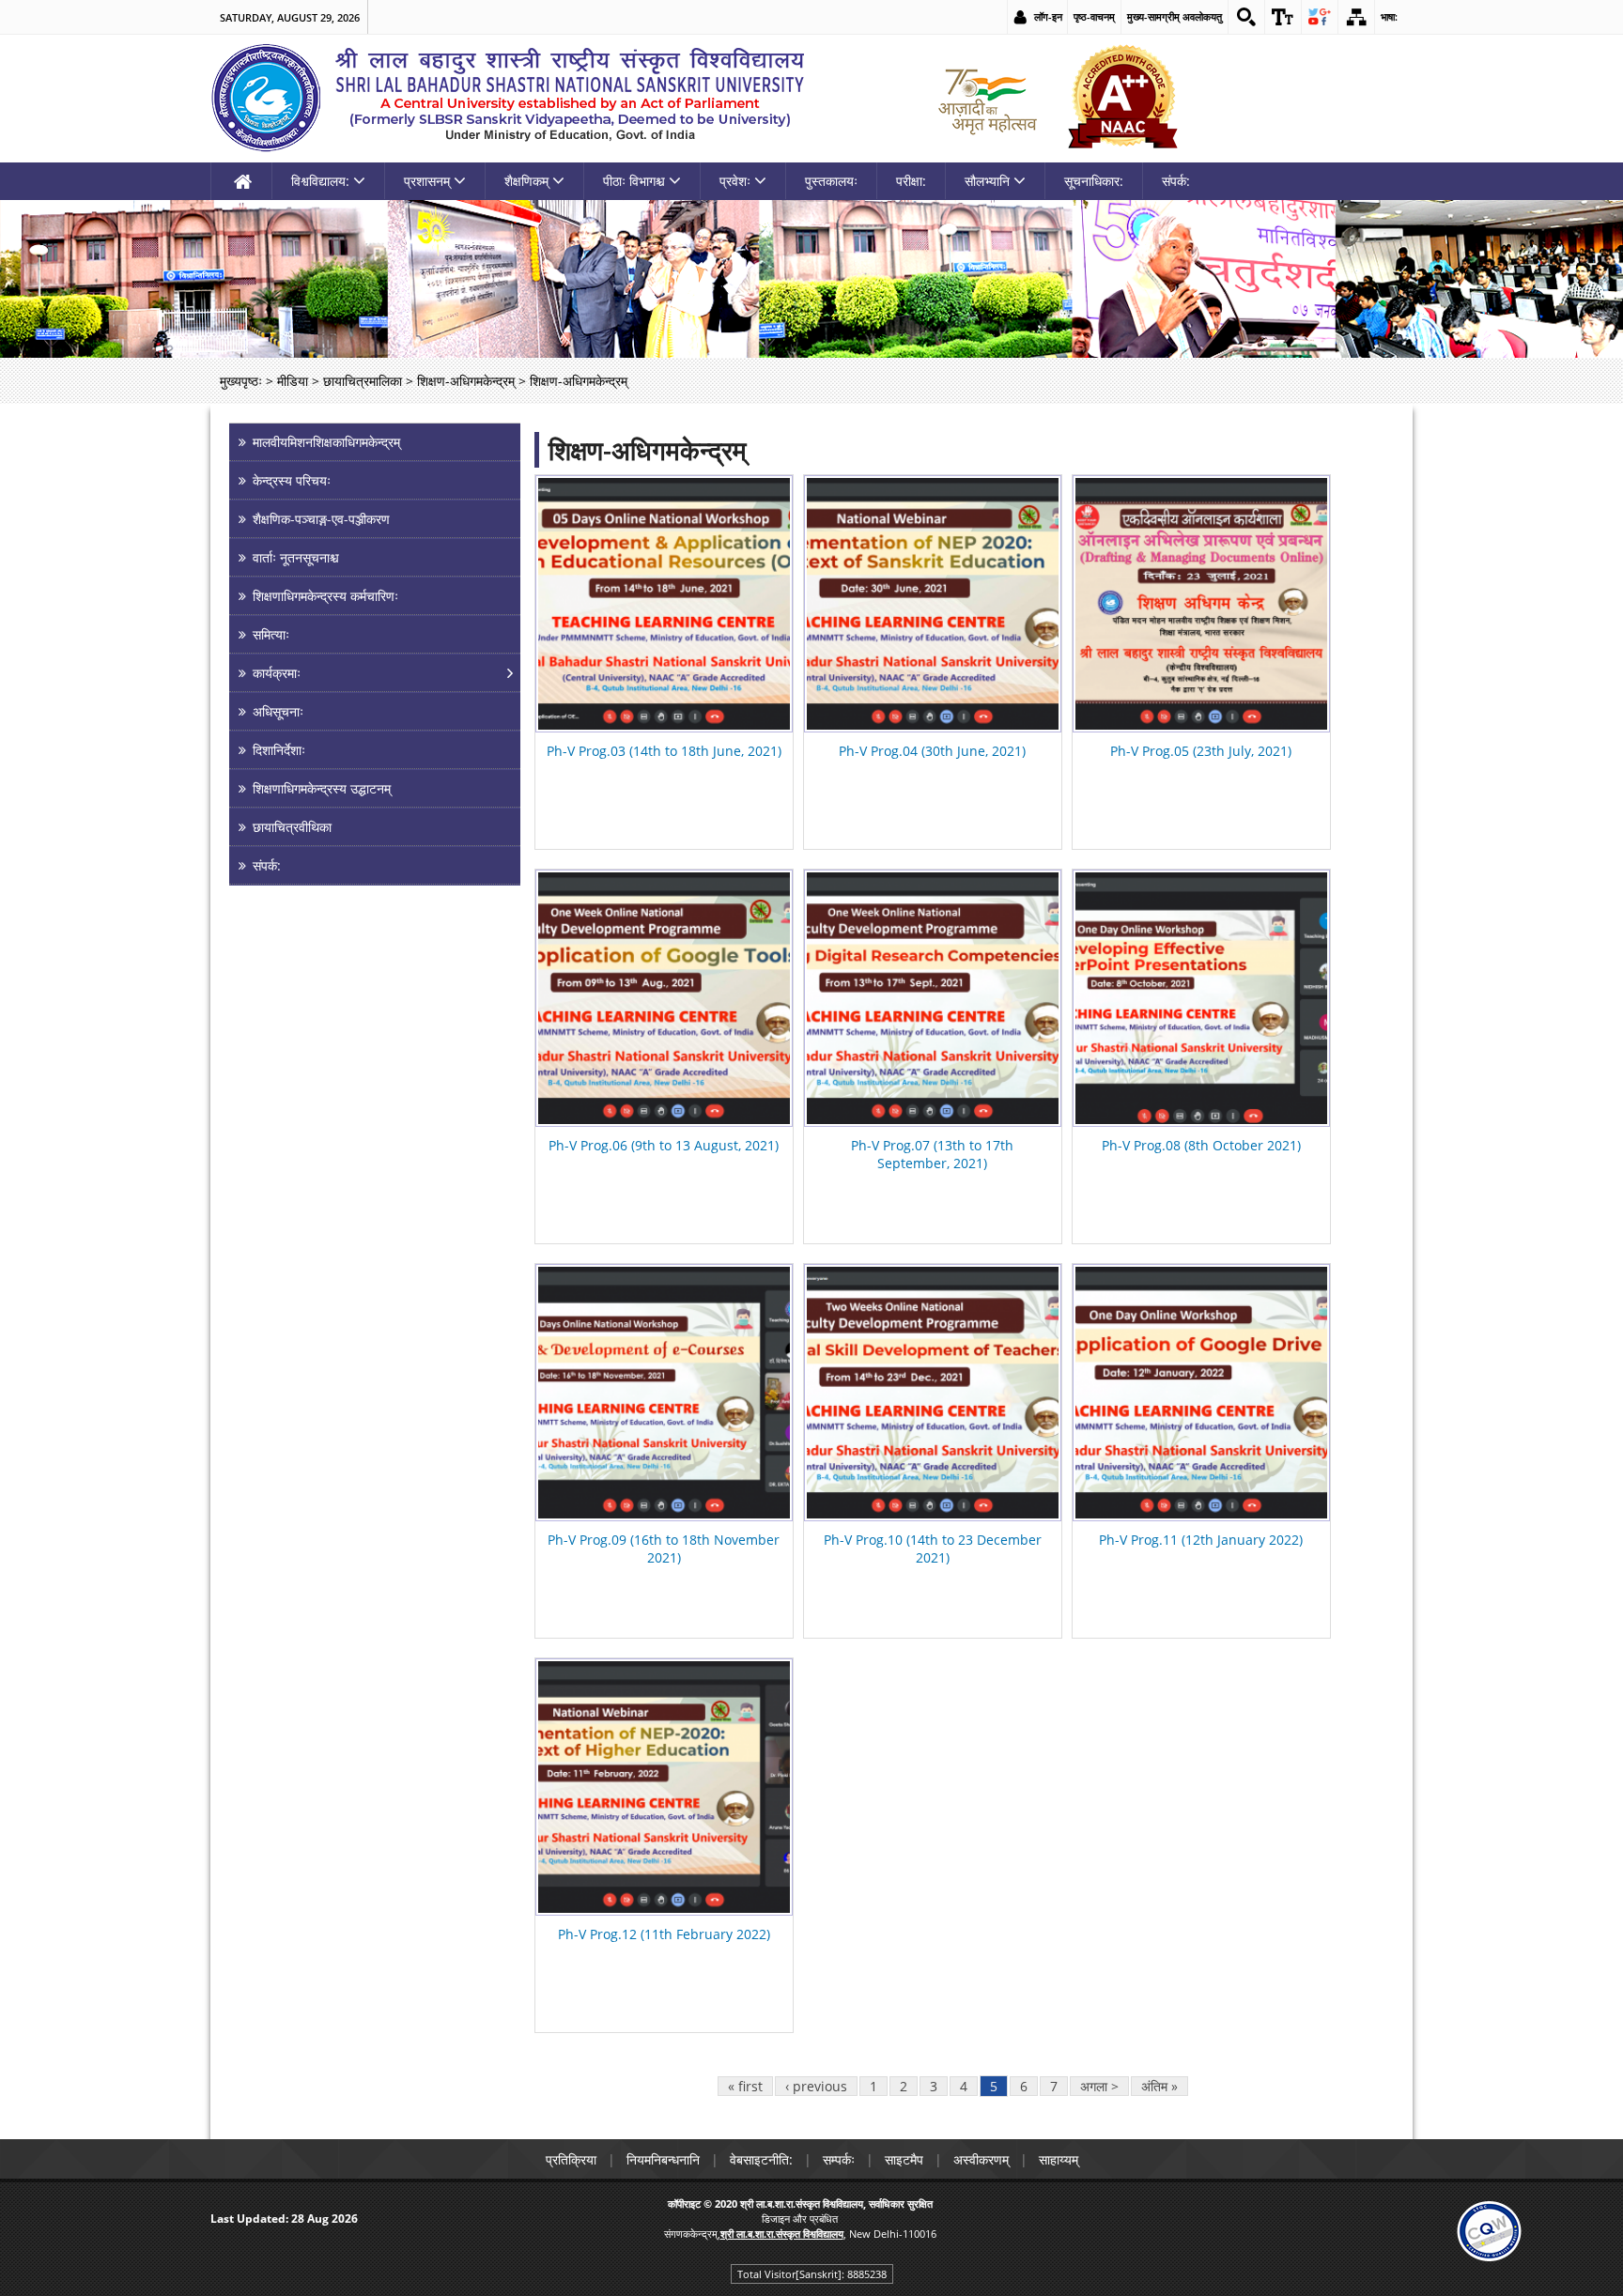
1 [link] (873, 2086)
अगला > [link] (1099, 2086)
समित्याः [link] (271, 634)
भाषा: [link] (1389, 16)
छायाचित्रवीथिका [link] (292, 827)
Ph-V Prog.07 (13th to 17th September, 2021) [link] (932, 1154)
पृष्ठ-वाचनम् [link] (1094, 16)
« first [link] (745, 2086)
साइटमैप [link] (904, 2159)
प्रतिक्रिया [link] (571, 2159)
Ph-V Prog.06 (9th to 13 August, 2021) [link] (664, 1145)
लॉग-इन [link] (1048, 16)
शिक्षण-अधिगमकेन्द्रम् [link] (466, 381)
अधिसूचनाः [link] (278, 711)
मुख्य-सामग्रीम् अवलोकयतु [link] (1175, 16)
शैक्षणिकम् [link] (526, 181)
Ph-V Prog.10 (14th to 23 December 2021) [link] (933, 1549)
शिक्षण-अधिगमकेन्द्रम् (648, 450)
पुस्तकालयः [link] (831, 181)
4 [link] (964, 2086)
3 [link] (934, 2086)
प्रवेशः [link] (735, 181)
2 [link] (904, 2086)
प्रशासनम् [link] (427, 181)
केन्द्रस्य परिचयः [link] (292, 480)
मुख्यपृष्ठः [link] (241, 381)
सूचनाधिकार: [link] (1094, 181)
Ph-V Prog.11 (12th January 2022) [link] (1201, 1540)
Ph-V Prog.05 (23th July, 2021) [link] (1201, 751)
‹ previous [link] (816, 2086)
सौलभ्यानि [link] (987, 181)
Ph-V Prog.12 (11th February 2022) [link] (664, 1934)
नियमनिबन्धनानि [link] (663, 2159)
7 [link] (1054, 2086)
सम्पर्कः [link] (839, 2159)
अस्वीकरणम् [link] (981, 2159)
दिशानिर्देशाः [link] (279, 750)
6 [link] (1024, 2086)
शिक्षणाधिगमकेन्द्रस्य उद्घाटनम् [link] (322, 788)
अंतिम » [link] (1159, 2086)
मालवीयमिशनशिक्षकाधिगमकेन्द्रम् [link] (326, 442)
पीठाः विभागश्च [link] (634, 181)
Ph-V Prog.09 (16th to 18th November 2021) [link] (664, 1549)
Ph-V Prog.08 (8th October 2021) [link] (1201, 1145)
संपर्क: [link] (1176, 181)
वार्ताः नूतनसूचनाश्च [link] (296, 557)
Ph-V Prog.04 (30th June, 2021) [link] (932, 751)
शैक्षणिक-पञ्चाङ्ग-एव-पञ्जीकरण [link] (321, 519)
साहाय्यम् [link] (1059, 2159)
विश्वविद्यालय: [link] (320, 181)
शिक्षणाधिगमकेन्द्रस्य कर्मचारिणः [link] (325, 596)
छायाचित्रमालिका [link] (363, 381)
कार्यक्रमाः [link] (277, 673)
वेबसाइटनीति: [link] (761, 2159)
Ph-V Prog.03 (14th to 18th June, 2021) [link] (664, 751)
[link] (1246, 17)
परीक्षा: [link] (911, 181)
